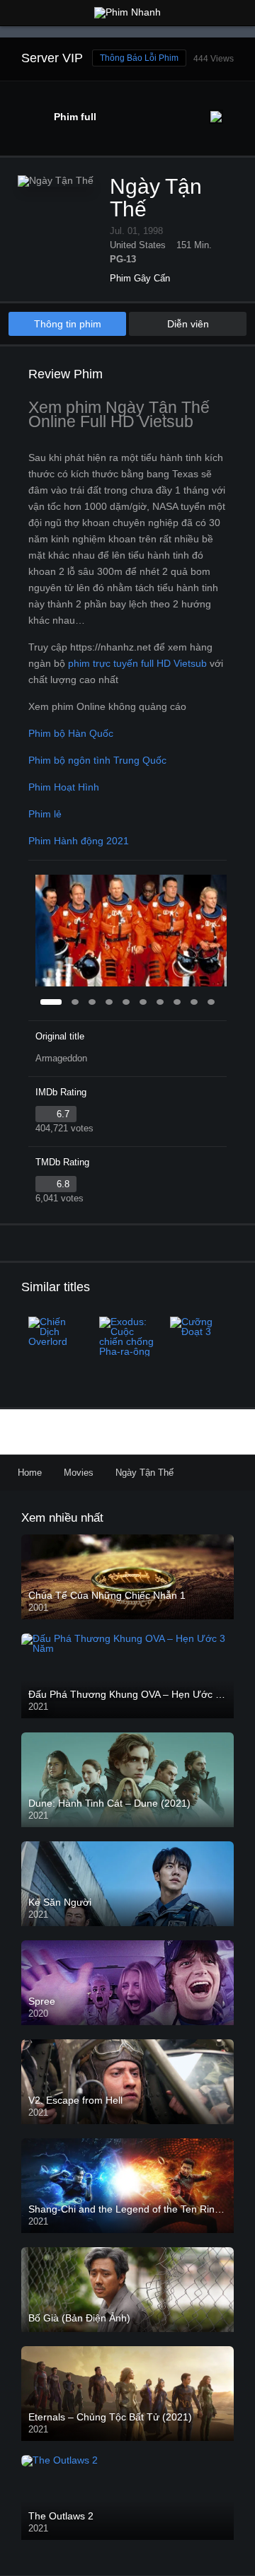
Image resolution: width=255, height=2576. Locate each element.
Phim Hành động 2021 (79, 841)
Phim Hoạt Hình (64, 787)
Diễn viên (188, 324)
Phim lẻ (45, 814)
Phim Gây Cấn (140, 278)
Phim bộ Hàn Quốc (71, 733)
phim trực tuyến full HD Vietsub (137, 663)
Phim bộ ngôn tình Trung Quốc (97, 760)
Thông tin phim (68, 324)
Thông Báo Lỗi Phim (139, 58)
